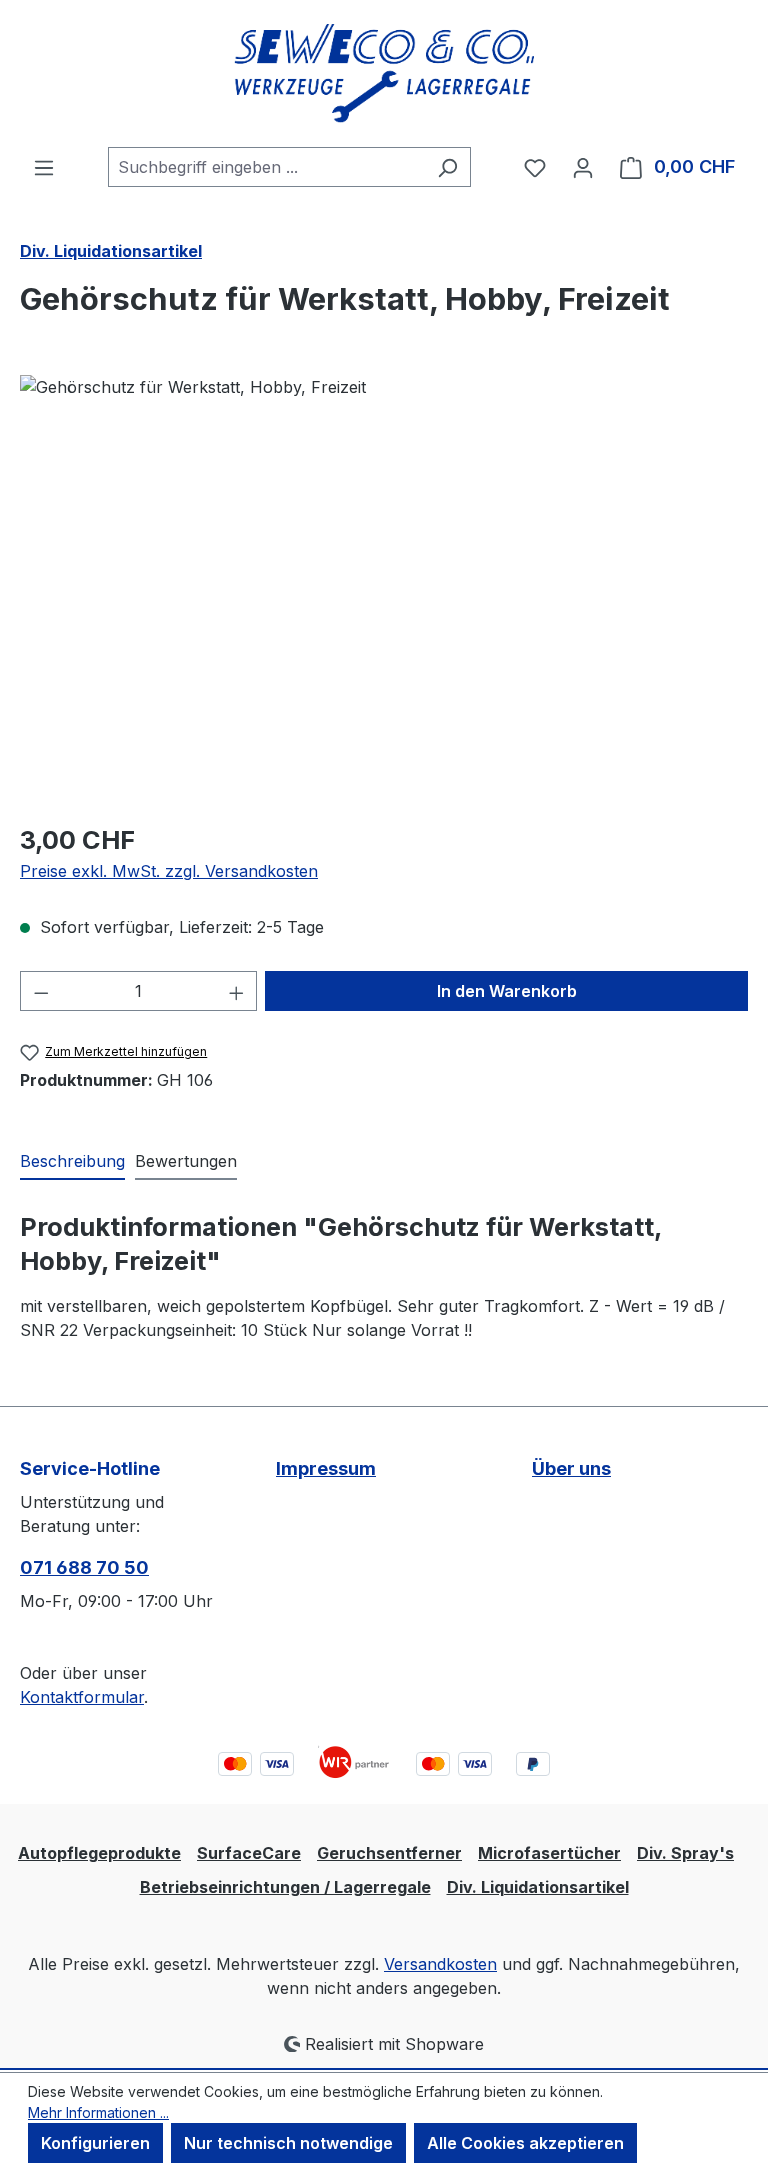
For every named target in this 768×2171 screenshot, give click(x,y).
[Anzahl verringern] (41, 991)
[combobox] (266, 167)
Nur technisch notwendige (288, 2143)
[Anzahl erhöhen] (237, 991)
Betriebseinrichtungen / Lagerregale (285, 1887)
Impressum (326, 1468)
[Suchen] (447, 167)
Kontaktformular (82, 1697)
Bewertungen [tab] (186, 1161)
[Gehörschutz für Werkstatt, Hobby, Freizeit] (383, 590)
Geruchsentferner (389, 1853)
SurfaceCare (249, 1853)
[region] (384, 590)
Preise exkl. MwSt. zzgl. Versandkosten (169, 871)
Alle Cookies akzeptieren (525, 2143)
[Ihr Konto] (583, 167)
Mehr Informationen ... (98, 2112)
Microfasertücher (549, 1853)
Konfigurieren (95, 2143)
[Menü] (44, 167)
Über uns (571, 1468)
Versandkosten (440, 1964)
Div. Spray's (685, 1853)
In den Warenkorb (507, 991)
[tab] (72, 1162)
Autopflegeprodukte (99, 1853)
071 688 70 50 (84, 1567)
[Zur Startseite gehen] (384, 73)
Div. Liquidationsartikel (538, 1887)
